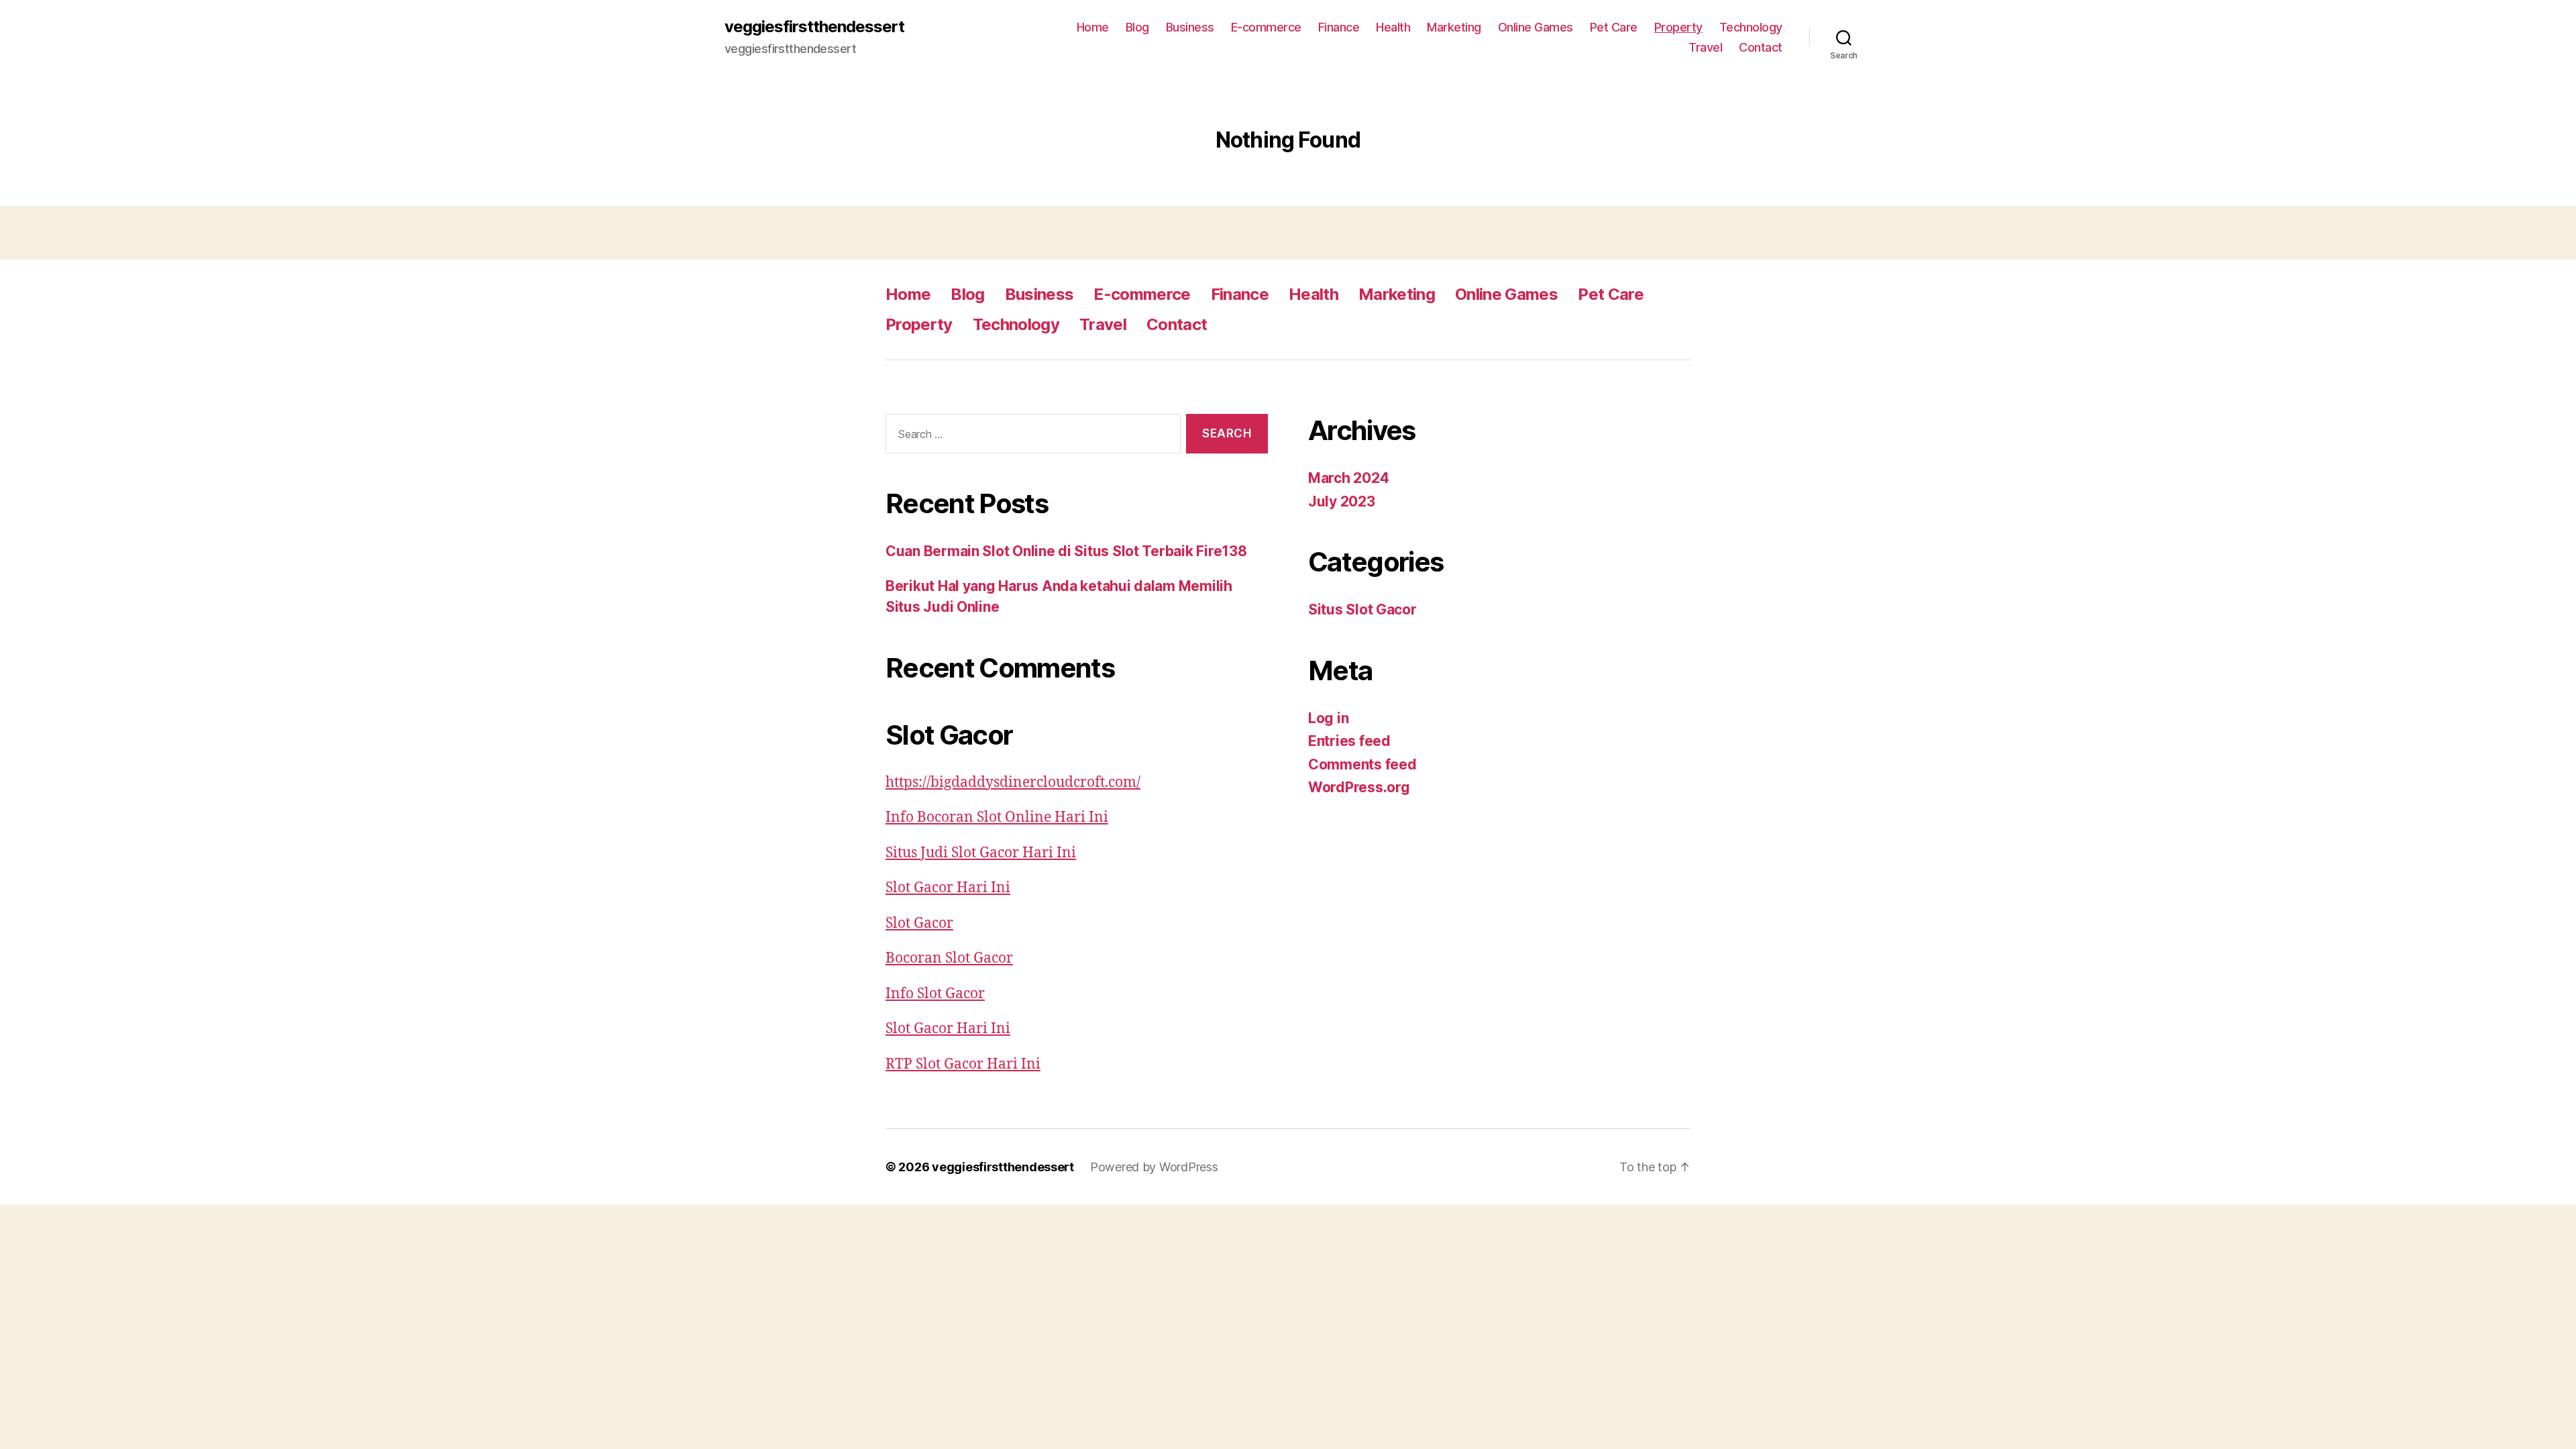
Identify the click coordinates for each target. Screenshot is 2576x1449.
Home (1093, 27)
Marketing (1454, 27)
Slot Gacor (919, 923)
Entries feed (1349, 741)
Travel (1705, 47)
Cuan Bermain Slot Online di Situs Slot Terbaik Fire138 (1066, 551)
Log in (1328, 718)
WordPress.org (1359, 787)
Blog (1137, 27)
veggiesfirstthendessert (814, 27)
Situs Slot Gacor (1362, 609)
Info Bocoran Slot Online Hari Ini (997, 817)
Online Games (1536, 27)
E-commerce (1266, 27)
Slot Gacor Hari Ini (948, 888)
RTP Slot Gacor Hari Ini (963, 1064)
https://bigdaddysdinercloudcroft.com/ (1013, 783)
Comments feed (1362, 764)
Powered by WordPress (1154, 1167)
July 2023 (1342, 501)
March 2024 (1348, 478)
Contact (1761, 47)
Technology (1751, 27)
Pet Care (1614, 27)
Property (1678, 27)
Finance (1339, 27)
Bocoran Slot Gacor (949, 958)
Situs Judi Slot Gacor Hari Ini (981, 853)
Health (1393, 27)
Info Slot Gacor (935, 994)
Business (1190, 27)
